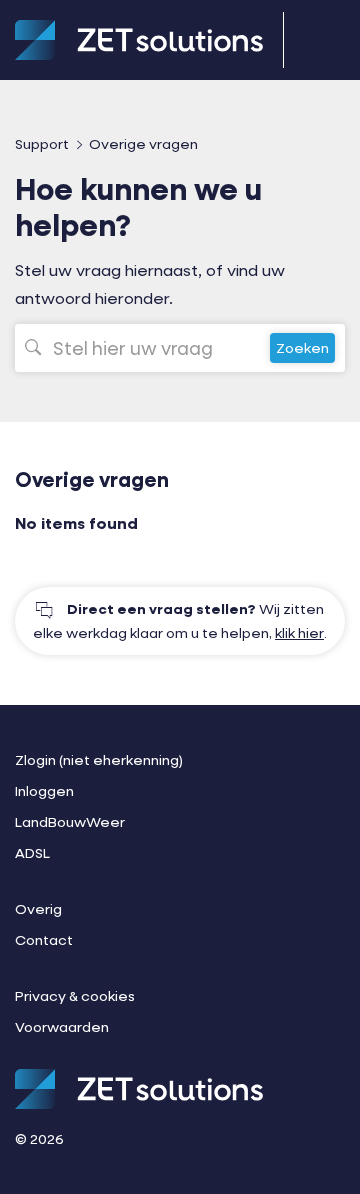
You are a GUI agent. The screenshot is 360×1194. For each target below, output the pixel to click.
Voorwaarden (62, 1026)
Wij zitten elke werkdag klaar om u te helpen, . (180, 620)
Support (42, 143)
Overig (38, 908)
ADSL (32, 852)
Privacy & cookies (75, 995)
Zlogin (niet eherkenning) (99, 759)
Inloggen (44, 790)
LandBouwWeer (70, 821)
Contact (44, 939)
